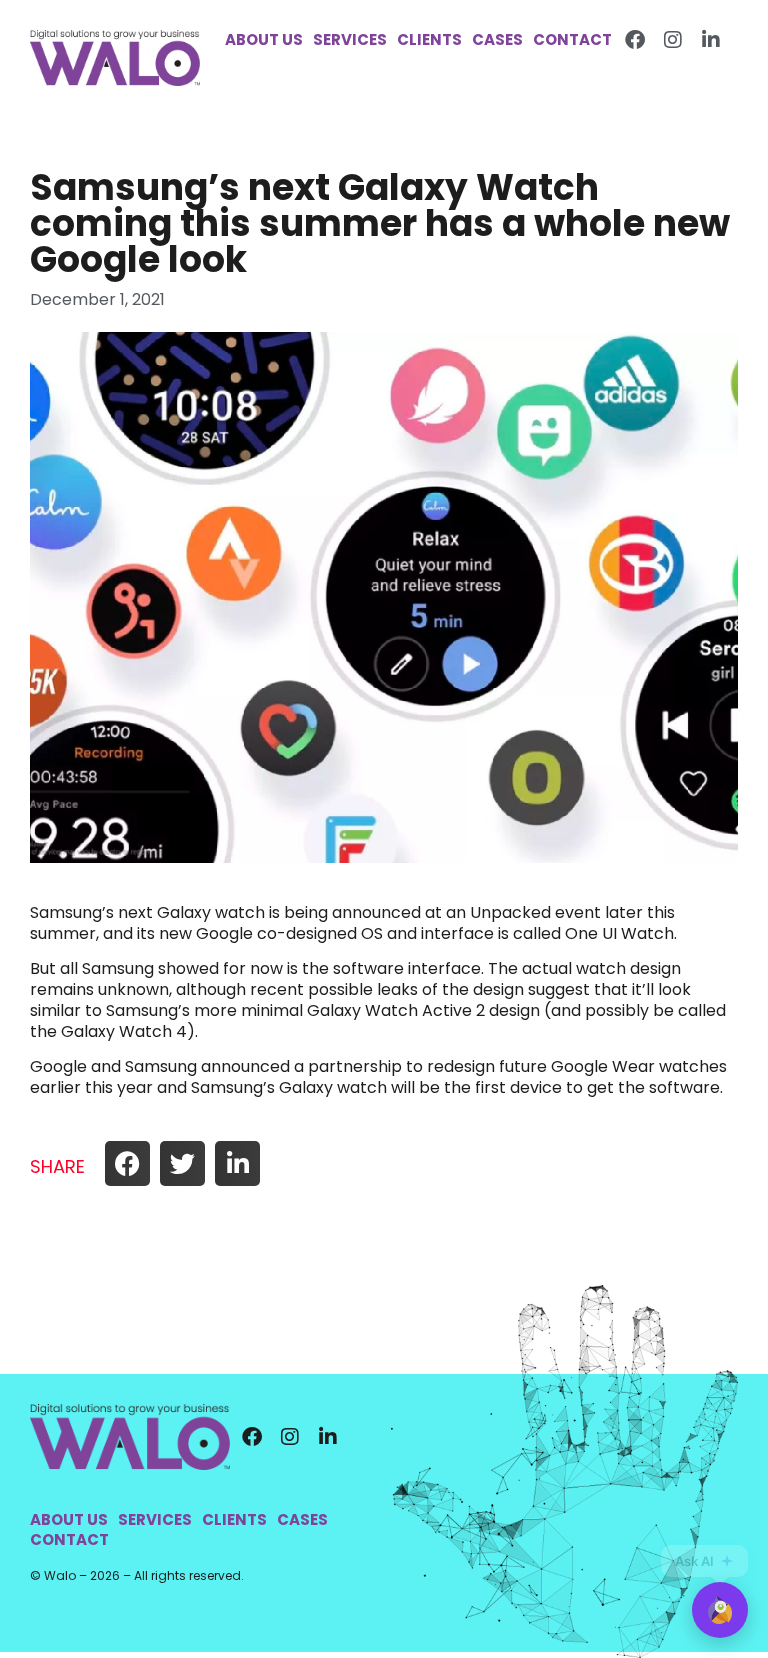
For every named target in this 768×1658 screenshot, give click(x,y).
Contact (572, 40)
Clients (429, 40)
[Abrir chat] (720, 1610)
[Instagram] (673, 40)
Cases (497, 40)
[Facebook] (635, 40)
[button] (127, 1163)
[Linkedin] (711, 40)
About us (264, 40)
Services (350, 40)
